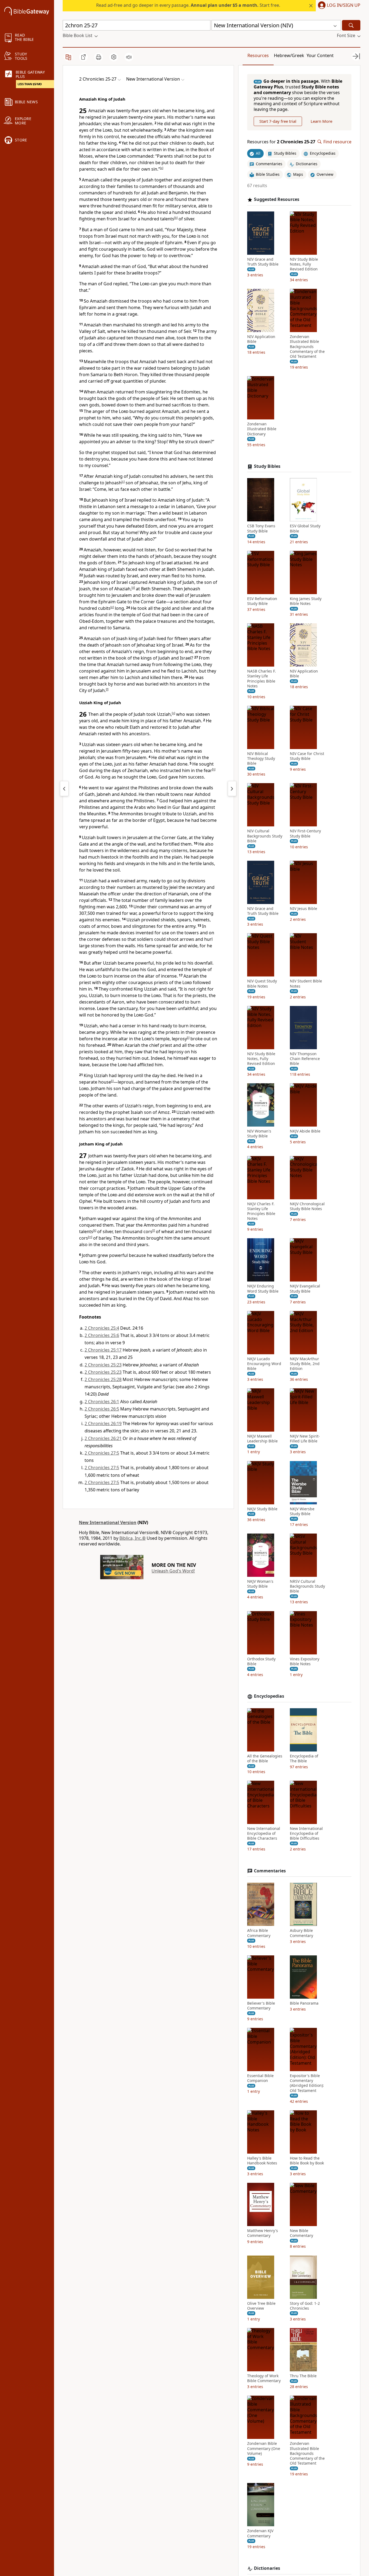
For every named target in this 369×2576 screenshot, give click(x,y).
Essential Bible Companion (260, 2078)
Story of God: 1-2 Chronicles (305, 2306)
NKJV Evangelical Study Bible (305, 1289)
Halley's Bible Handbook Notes (262, 2161)
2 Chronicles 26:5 (102, 1409)
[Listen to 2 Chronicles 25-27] (129, 57)
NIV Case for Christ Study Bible (307, 756)
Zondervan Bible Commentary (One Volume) (264, 2448)
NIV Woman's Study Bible (259, 1134)
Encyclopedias (269, 1696)
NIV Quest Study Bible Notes (262, 984)
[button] (338, 6)
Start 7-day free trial (278, 121)
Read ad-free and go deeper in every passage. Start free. (188, 5)
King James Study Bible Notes (306, 601)
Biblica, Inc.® (132, 1538)
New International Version (108, 1522)
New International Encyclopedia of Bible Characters (264, 1833)
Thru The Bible (303, 2376)
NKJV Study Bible (262, 1509)
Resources (258, 55)
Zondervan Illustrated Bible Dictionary (262, 429)
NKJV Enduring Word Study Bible (263, 1289)
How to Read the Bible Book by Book (307, 2161)
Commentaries (270, 1871)
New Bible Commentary (301, 2233)
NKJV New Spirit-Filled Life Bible (305, 1439)
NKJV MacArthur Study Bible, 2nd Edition (305, 1364)
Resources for (281, 142)
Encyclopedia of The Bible (304, 1759)
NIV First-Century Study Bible (305, 833)
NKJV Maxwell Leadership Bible (262, 1439)
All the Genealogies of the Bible (265, 1759)
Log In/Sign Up (344, 5)
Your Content (320, 55)
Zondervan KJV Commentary (260, 2533)
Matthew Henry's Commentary (263, 2233)
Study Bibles (267, 466)
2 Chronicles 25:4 (102, 1328)
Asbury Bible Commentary (301, 1933)
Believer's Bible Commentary (261, 2006)
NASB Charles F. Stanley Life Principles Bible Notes (261, 679)
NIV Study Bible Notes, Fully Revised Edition (304, 264)
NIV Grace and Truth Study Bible (263, 262)
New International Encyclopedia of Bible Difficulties (306, 1833)
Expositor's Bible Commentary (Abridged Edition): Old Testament (307, 2083)
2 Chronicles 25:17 (103, 1350)
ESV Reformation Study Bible (262, 601)
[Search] (351, 25)
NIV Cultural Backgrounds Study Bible (265, 836)
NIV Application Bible (261, 339)
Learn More (321, 121)
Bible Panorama (304, 2003)
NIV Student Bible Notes (306, 984)
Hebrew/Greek (289, 55)
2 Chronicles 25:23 (103, 1365)
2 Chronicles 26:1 (102, 1402)
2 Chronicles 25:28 (103, 1379)
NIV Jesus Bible (303, 909)
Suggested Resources (277, 199)
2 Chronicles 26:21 (103, 1438)
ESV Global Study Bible (305, 528)
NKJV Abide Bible (305, 1131)
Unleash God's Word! (173, 1571)
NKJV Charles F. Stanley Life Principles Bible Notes (261, 1211)
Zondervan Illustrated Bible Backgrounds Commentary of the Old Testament (307, 347)
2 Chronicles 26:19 (103, 1423)
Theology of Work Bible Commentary (264, 2378)
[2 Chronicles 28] (232, 789)
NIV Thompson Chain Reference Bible (305, 1059)
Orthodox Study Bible (261, 1661)
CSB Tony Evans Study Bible (261, 528)
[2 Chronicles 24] (64, 789)
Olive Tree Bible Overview (261, 2306)
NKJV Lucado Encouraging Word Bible (264, 1364)
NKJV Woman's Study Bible (260, 1584)
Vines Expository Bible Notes (305, 1661)
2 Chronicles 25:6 (102, 1335)
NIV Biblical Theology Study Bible (261, 759)
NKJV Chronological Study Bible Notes (307, 1206)
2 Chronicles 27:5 (102, 1453)
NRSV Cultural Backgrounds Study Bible (307, 1586)
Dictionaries (267, 2568)
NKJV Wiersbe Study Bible (302, 1511)
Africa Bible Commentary (259, 1933)
